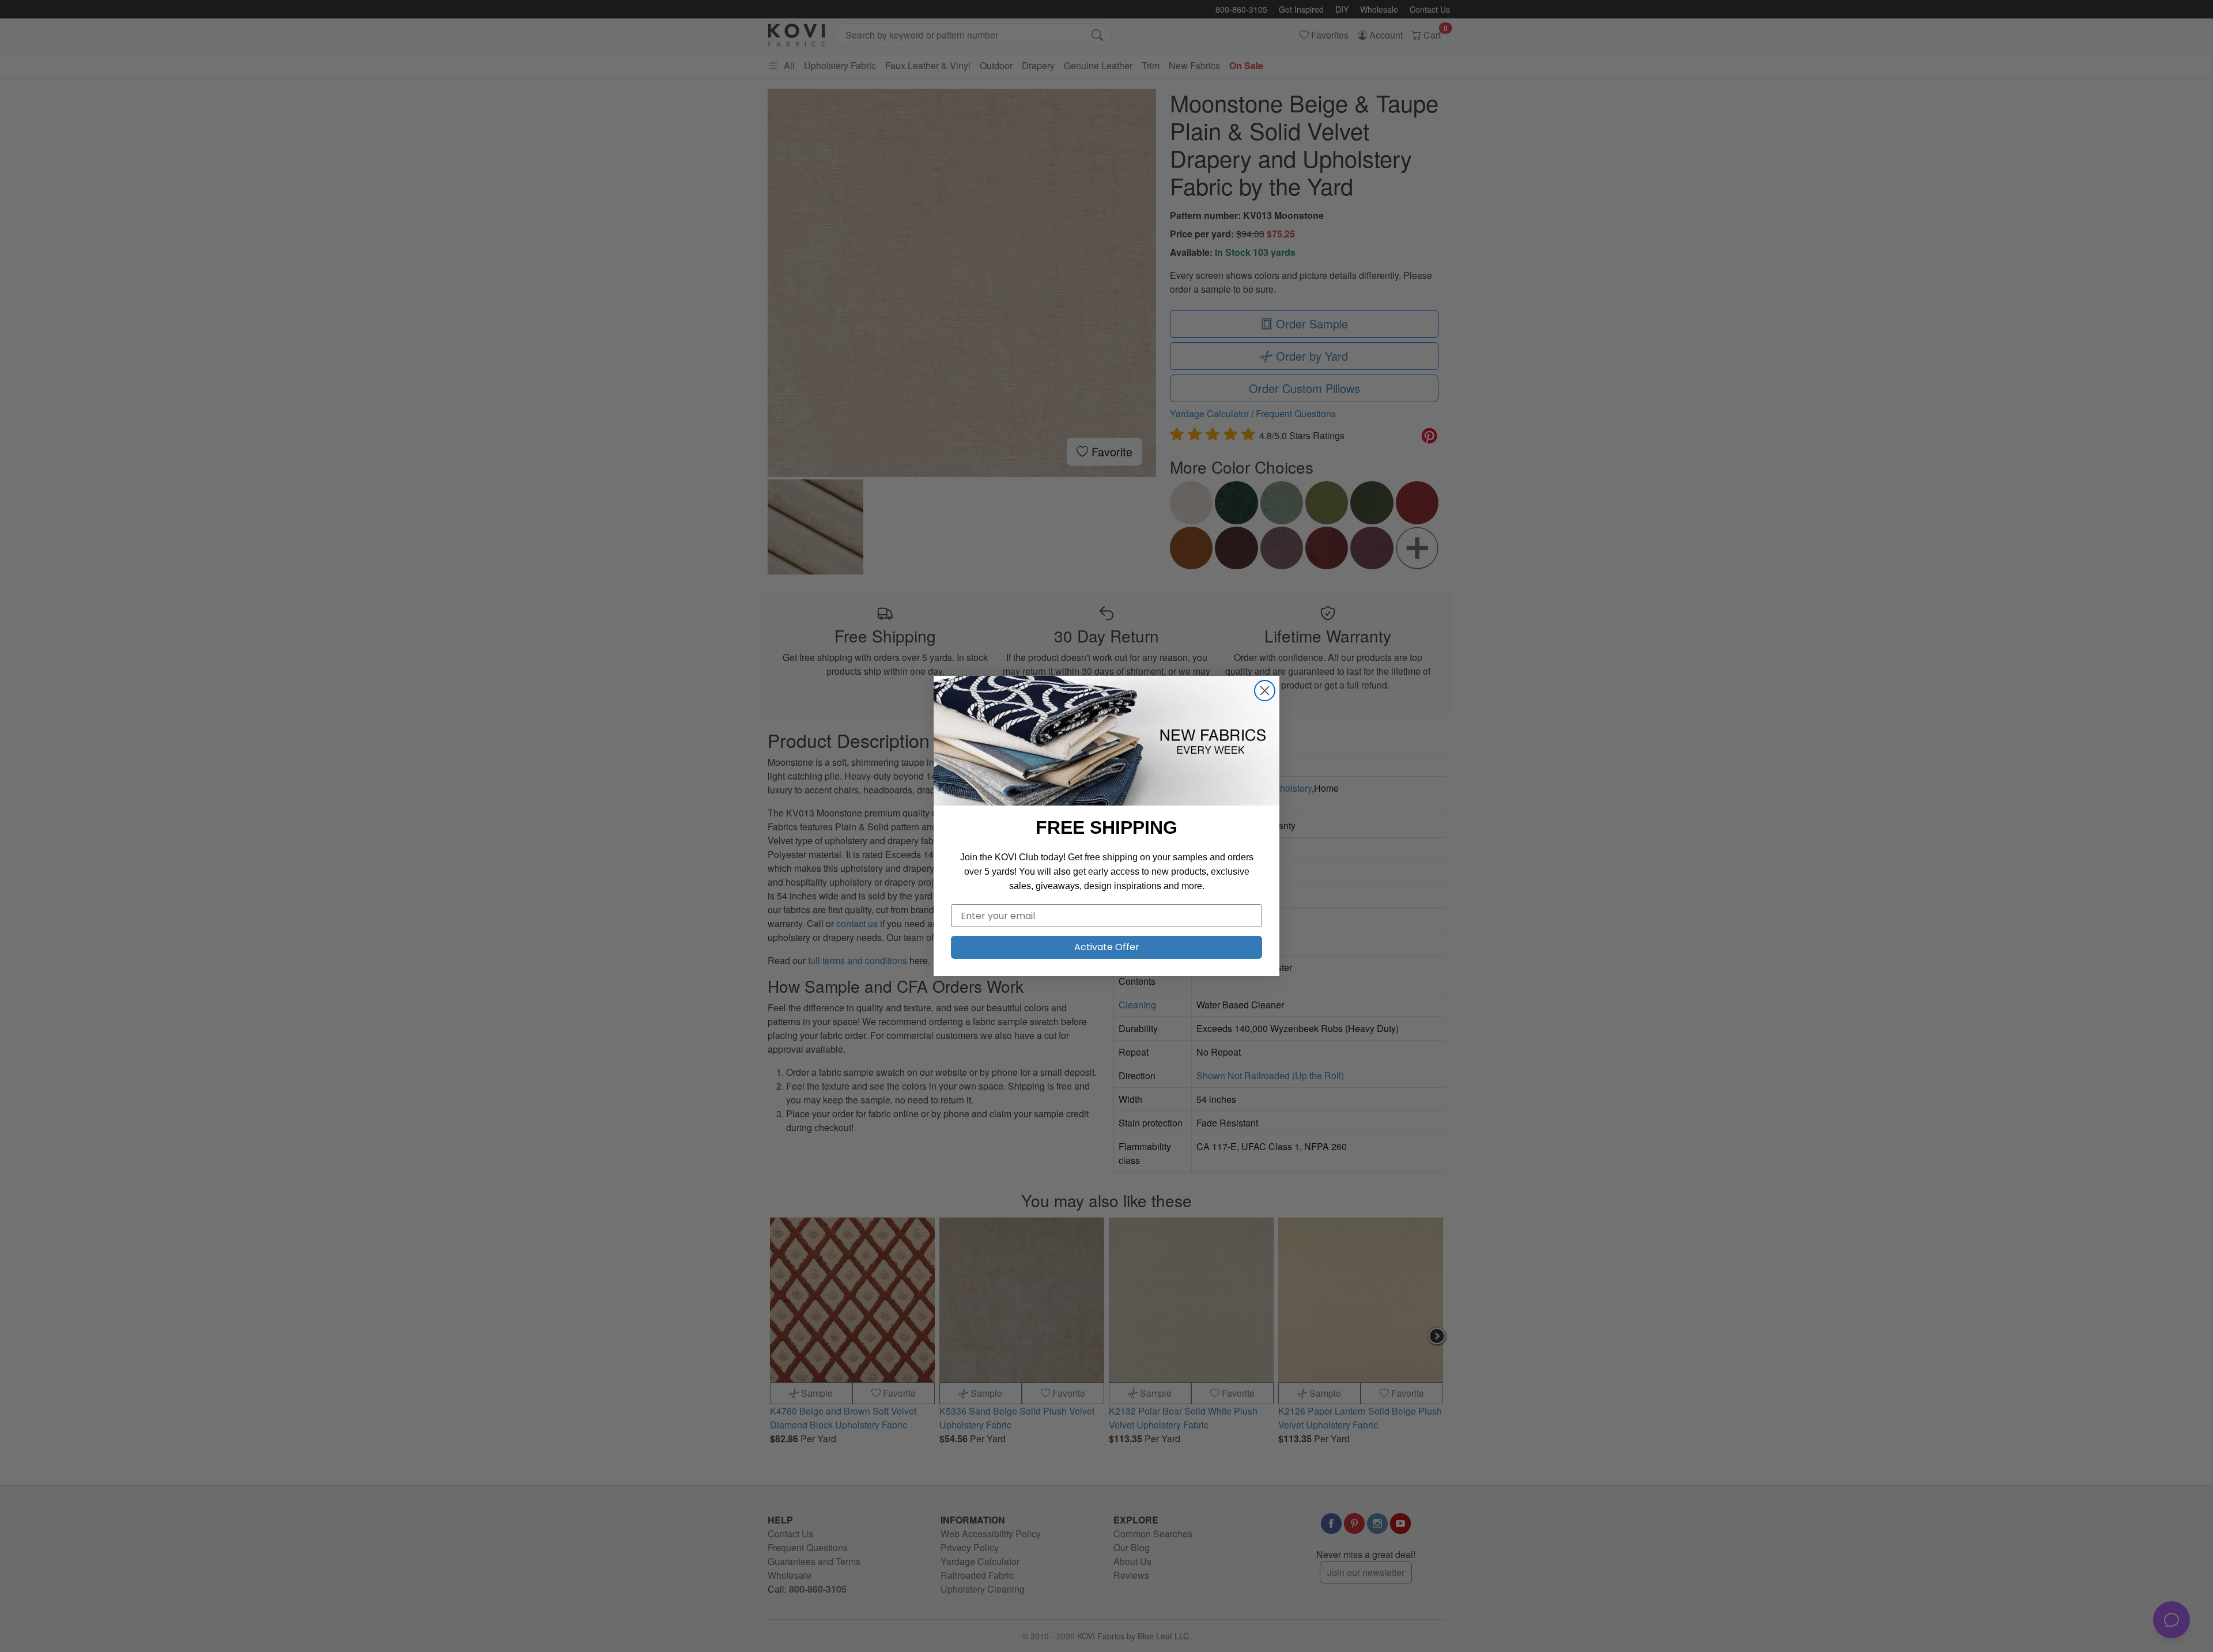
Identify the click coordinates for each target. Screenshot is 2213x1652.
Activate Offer (1107, 947)
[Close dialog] (1265, 691)
